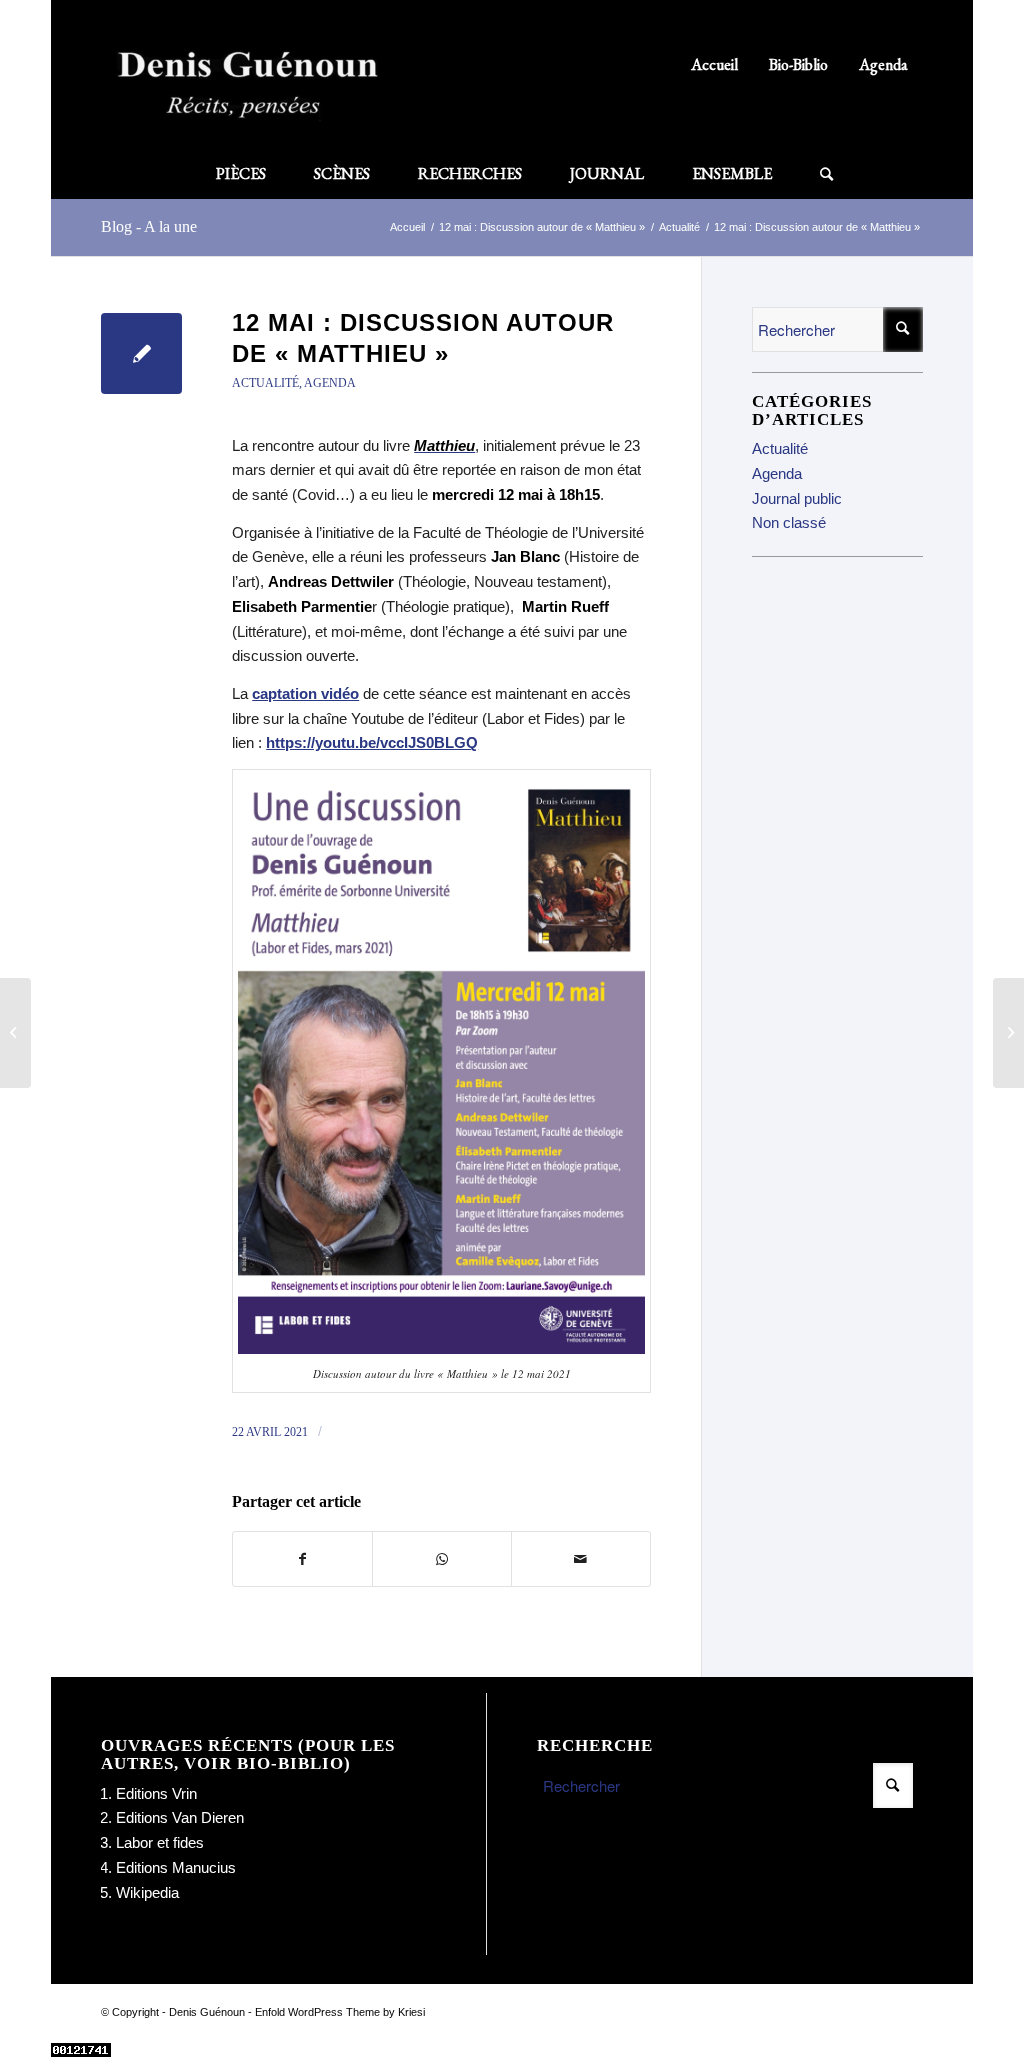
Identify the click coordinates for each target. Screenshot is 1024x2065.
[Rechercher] (814, 174)
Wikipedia (147, 1892)
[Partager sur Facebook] (302, 1559)
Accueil (714, 64)
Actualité (265, 383)
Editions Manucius (176, 1867)
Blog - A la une (149, 226)
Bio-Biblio (798, 64)
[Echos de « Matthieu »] (15, 1033)
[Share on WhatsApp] (442, 1559)
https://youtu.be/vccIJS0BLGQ (372, 742)
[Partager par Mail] (581, 1559)
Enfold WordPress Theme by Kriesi (340, 2012)
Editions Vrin (156, 1793)
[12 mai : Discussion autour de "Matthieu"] (141, 353)
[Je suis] (1008, 1033)
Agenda (883, 64)
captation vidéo (305, 693)
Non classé (789, 522)
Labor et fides (160, 1842)
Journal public (797, 498)
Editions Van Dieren (180, 1817)
